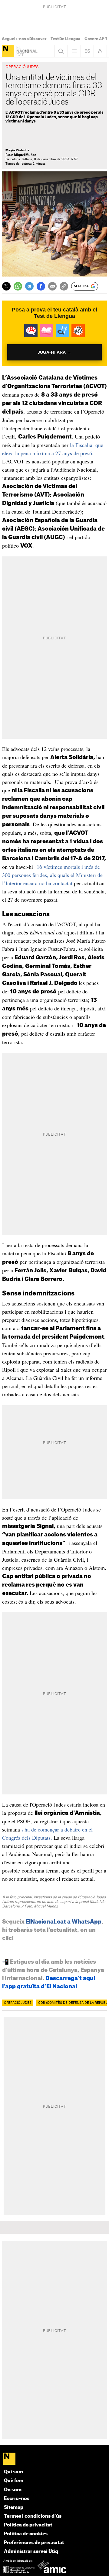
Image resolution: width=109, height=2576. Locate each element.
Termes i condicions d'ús (33, 2516)
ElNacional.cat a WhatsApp (64, 1922)
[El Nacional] (8, 51)
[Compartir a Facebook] (41, 286)
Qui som (13, 2472)
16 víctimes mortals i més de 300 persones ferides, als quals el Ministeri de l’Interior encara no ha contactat (52, 875)
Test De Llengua (65, 39)
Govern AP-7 (96, 39)
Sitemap (14, 2507)
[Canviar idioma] (87, 51)
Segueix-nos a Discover (24, 39)
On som (13, 2490)
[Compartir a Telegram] (29, 286)
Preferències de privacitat (34, 2543)
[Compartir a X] (6, 286)
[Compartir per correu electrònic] (52, 286)
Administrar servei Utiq (31, 2552)
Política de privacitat (28, 2525)
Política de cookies (26, 2534)
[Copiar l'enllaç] (64, 286)
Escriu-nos (17, 2499)
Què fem (14, 2481)
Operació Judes (18, 2003)
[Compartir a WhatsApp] (18, 286)
